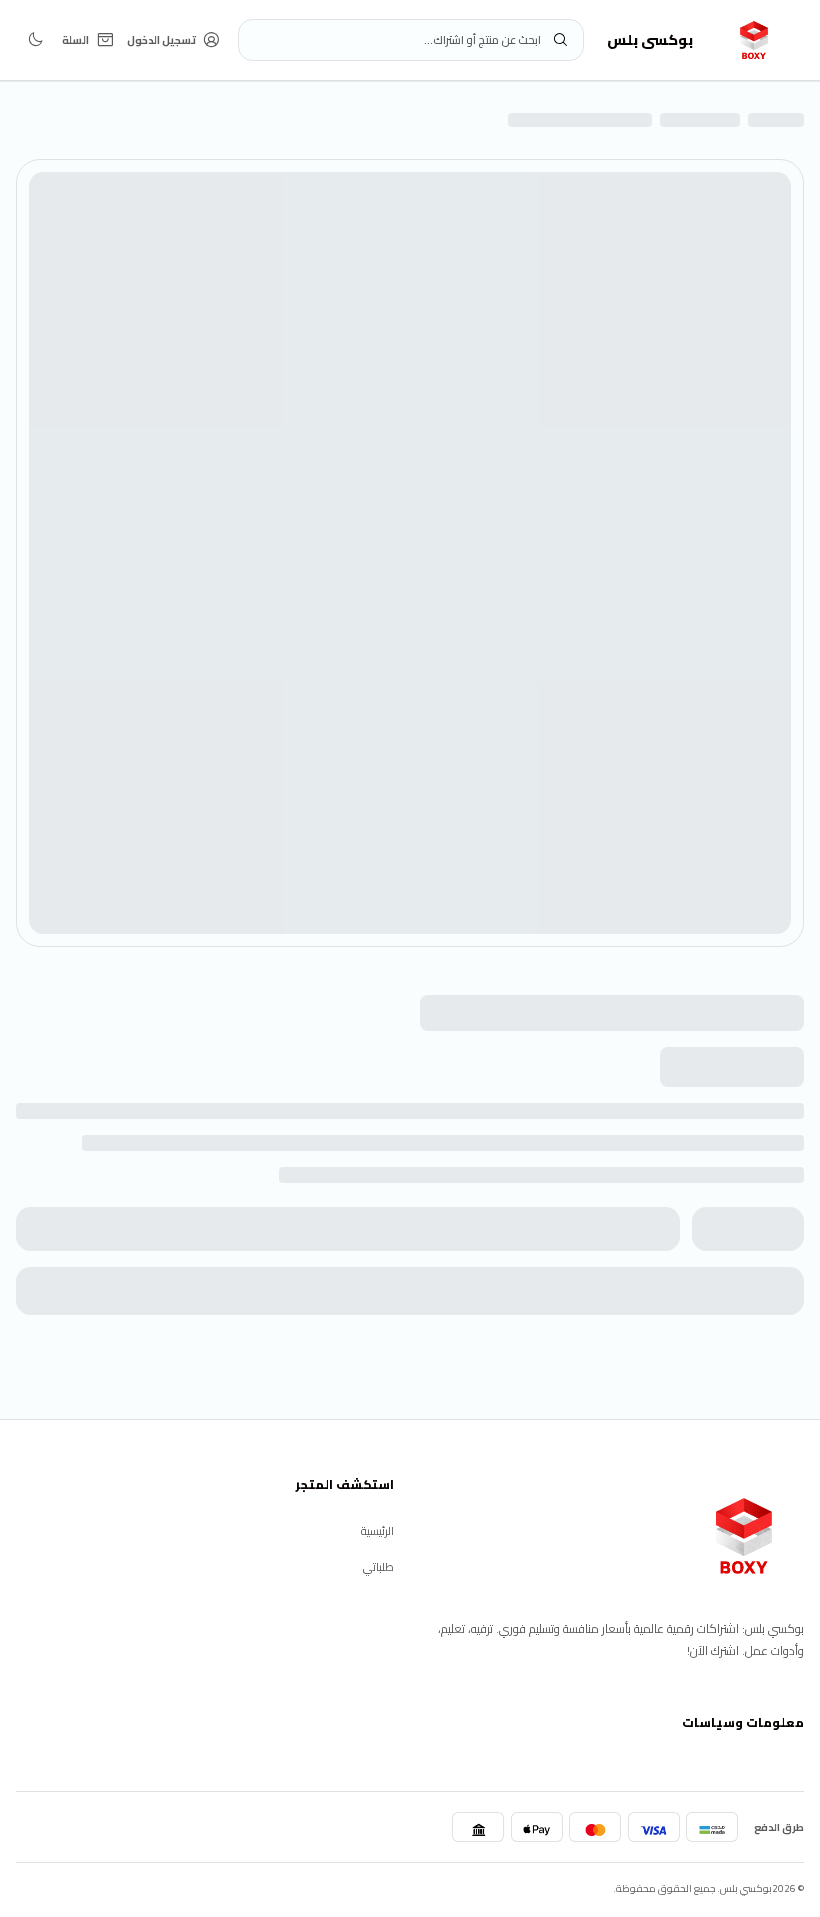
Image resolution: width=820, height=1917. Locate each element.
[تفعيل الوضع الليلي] (35, 39)
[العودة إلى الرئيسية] (744, 1536)
